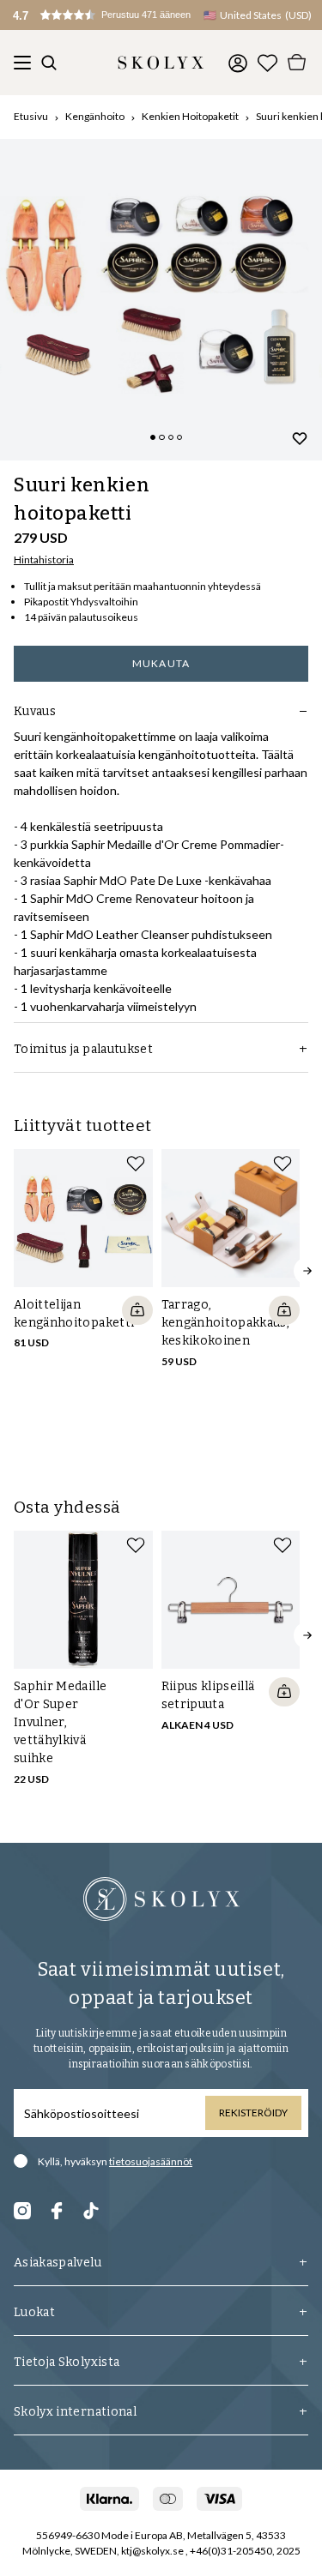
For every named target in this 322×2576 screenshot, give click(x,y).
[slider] (161, 300)
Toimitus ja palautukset (83, 1049)
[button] (120, 15)
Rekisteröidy (253, 2113)
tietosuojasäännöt (151, 2161)
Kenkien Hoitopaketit (190, 116)
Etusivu (31, 116)
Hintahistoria (44, 560)
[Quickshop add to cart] (137, 1310)
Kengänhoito (95, 116)
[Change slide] (153, 437)
